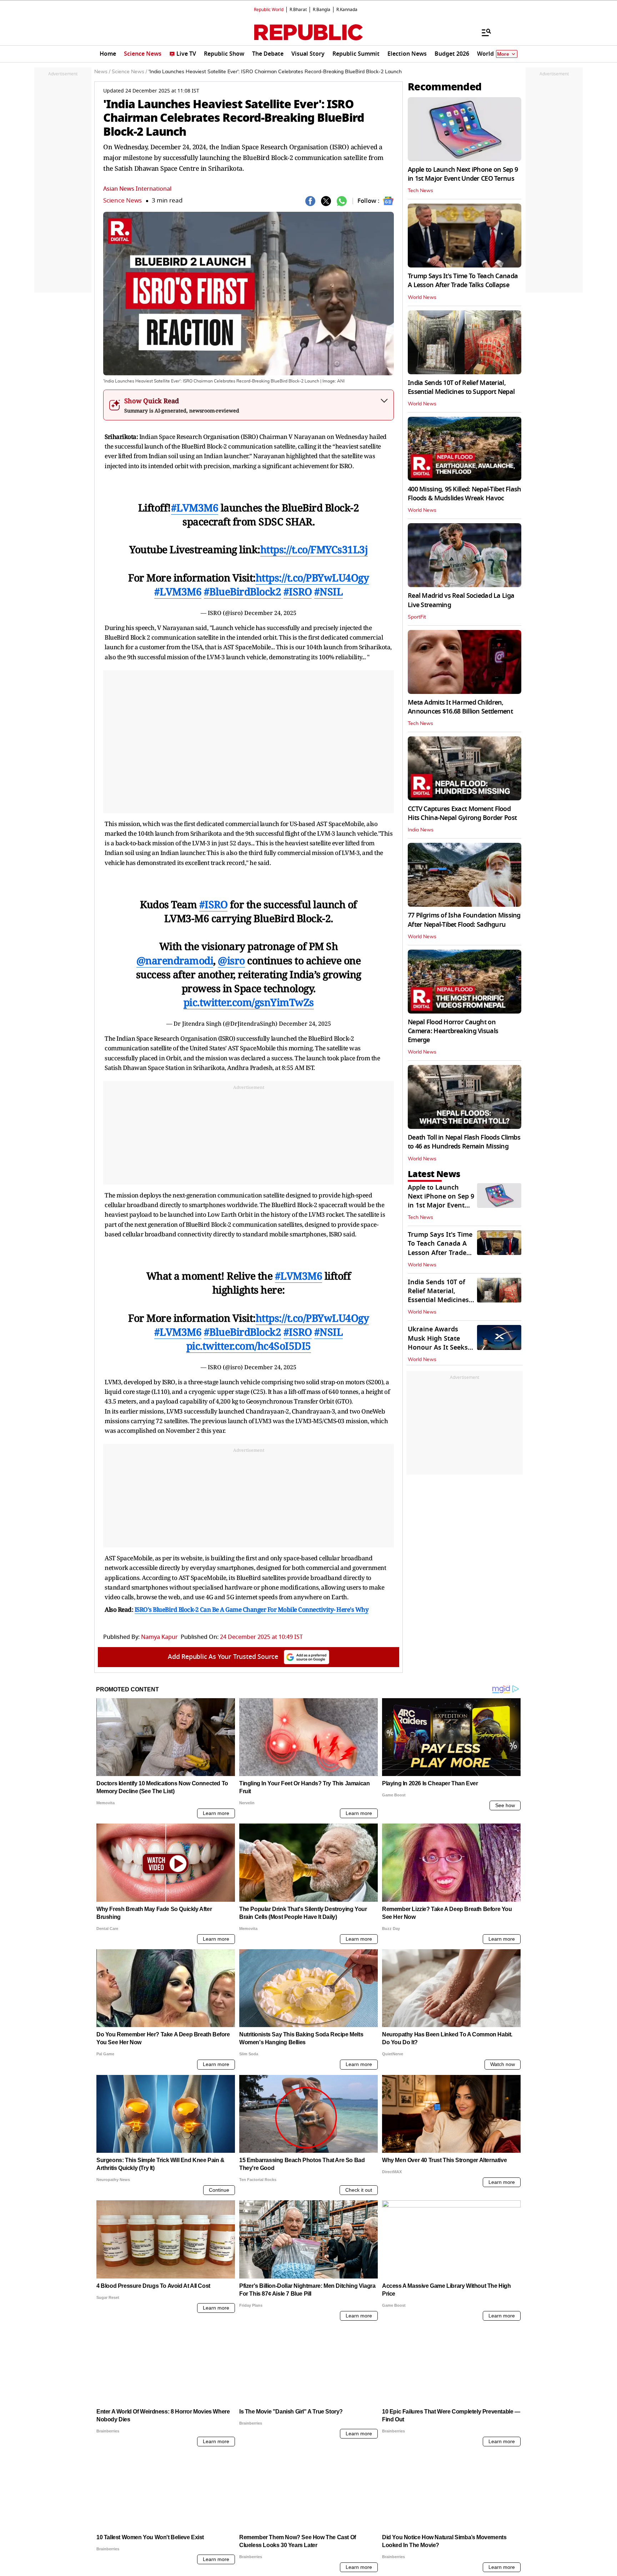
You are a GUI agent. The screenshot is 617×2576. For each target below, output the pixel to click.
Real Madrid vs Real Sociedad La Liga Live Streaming (461, 600)
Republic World (269, 10)
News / (102, 72)
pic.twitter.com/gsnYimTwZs (249, 1002)
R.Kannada (347, 10)
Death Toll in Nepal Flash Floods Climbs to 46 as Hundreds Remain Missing (464, 1142)
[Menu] (483, 32)
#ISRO (298, 591)
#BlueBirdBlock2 (243, 591)
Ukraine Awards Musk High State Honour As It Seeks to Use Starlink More (440, 1343)
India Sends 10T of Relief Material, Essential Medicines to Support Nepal (461, 387)
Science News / (129, 72)
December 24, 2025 (270, 613)
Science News (122, 201)
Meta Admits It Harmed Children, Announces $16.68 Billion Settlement (460, 707)
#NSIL (329, 591)
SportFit (417, 617)
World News (422, 297)
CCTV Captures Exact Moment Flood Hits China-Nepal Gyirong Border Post (462, 813)
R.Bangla (322, 10)
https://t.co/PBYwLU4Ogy (312, 577)
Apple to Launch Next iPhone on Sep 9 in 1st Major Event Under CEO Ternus (463, 174)
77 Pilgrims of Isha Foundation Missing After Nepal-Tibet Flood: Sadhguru (464, 920)
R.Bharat (298, 10)
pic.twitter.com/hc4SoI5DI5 (249, 1346)
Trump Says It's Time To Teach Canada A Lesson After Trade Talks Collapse (463, 281)
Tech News (420, 191)
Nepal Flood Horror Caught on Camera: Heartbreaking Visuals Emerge (453, 1031)
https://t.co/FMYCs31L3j (314, 549)
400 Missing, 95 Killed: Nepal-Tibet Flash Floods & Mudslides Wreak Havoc (464, 494)
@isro (231, 960)
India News (421, 830)
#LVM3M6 (195, 507)
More (503, 54)
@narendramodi (175, 960)
